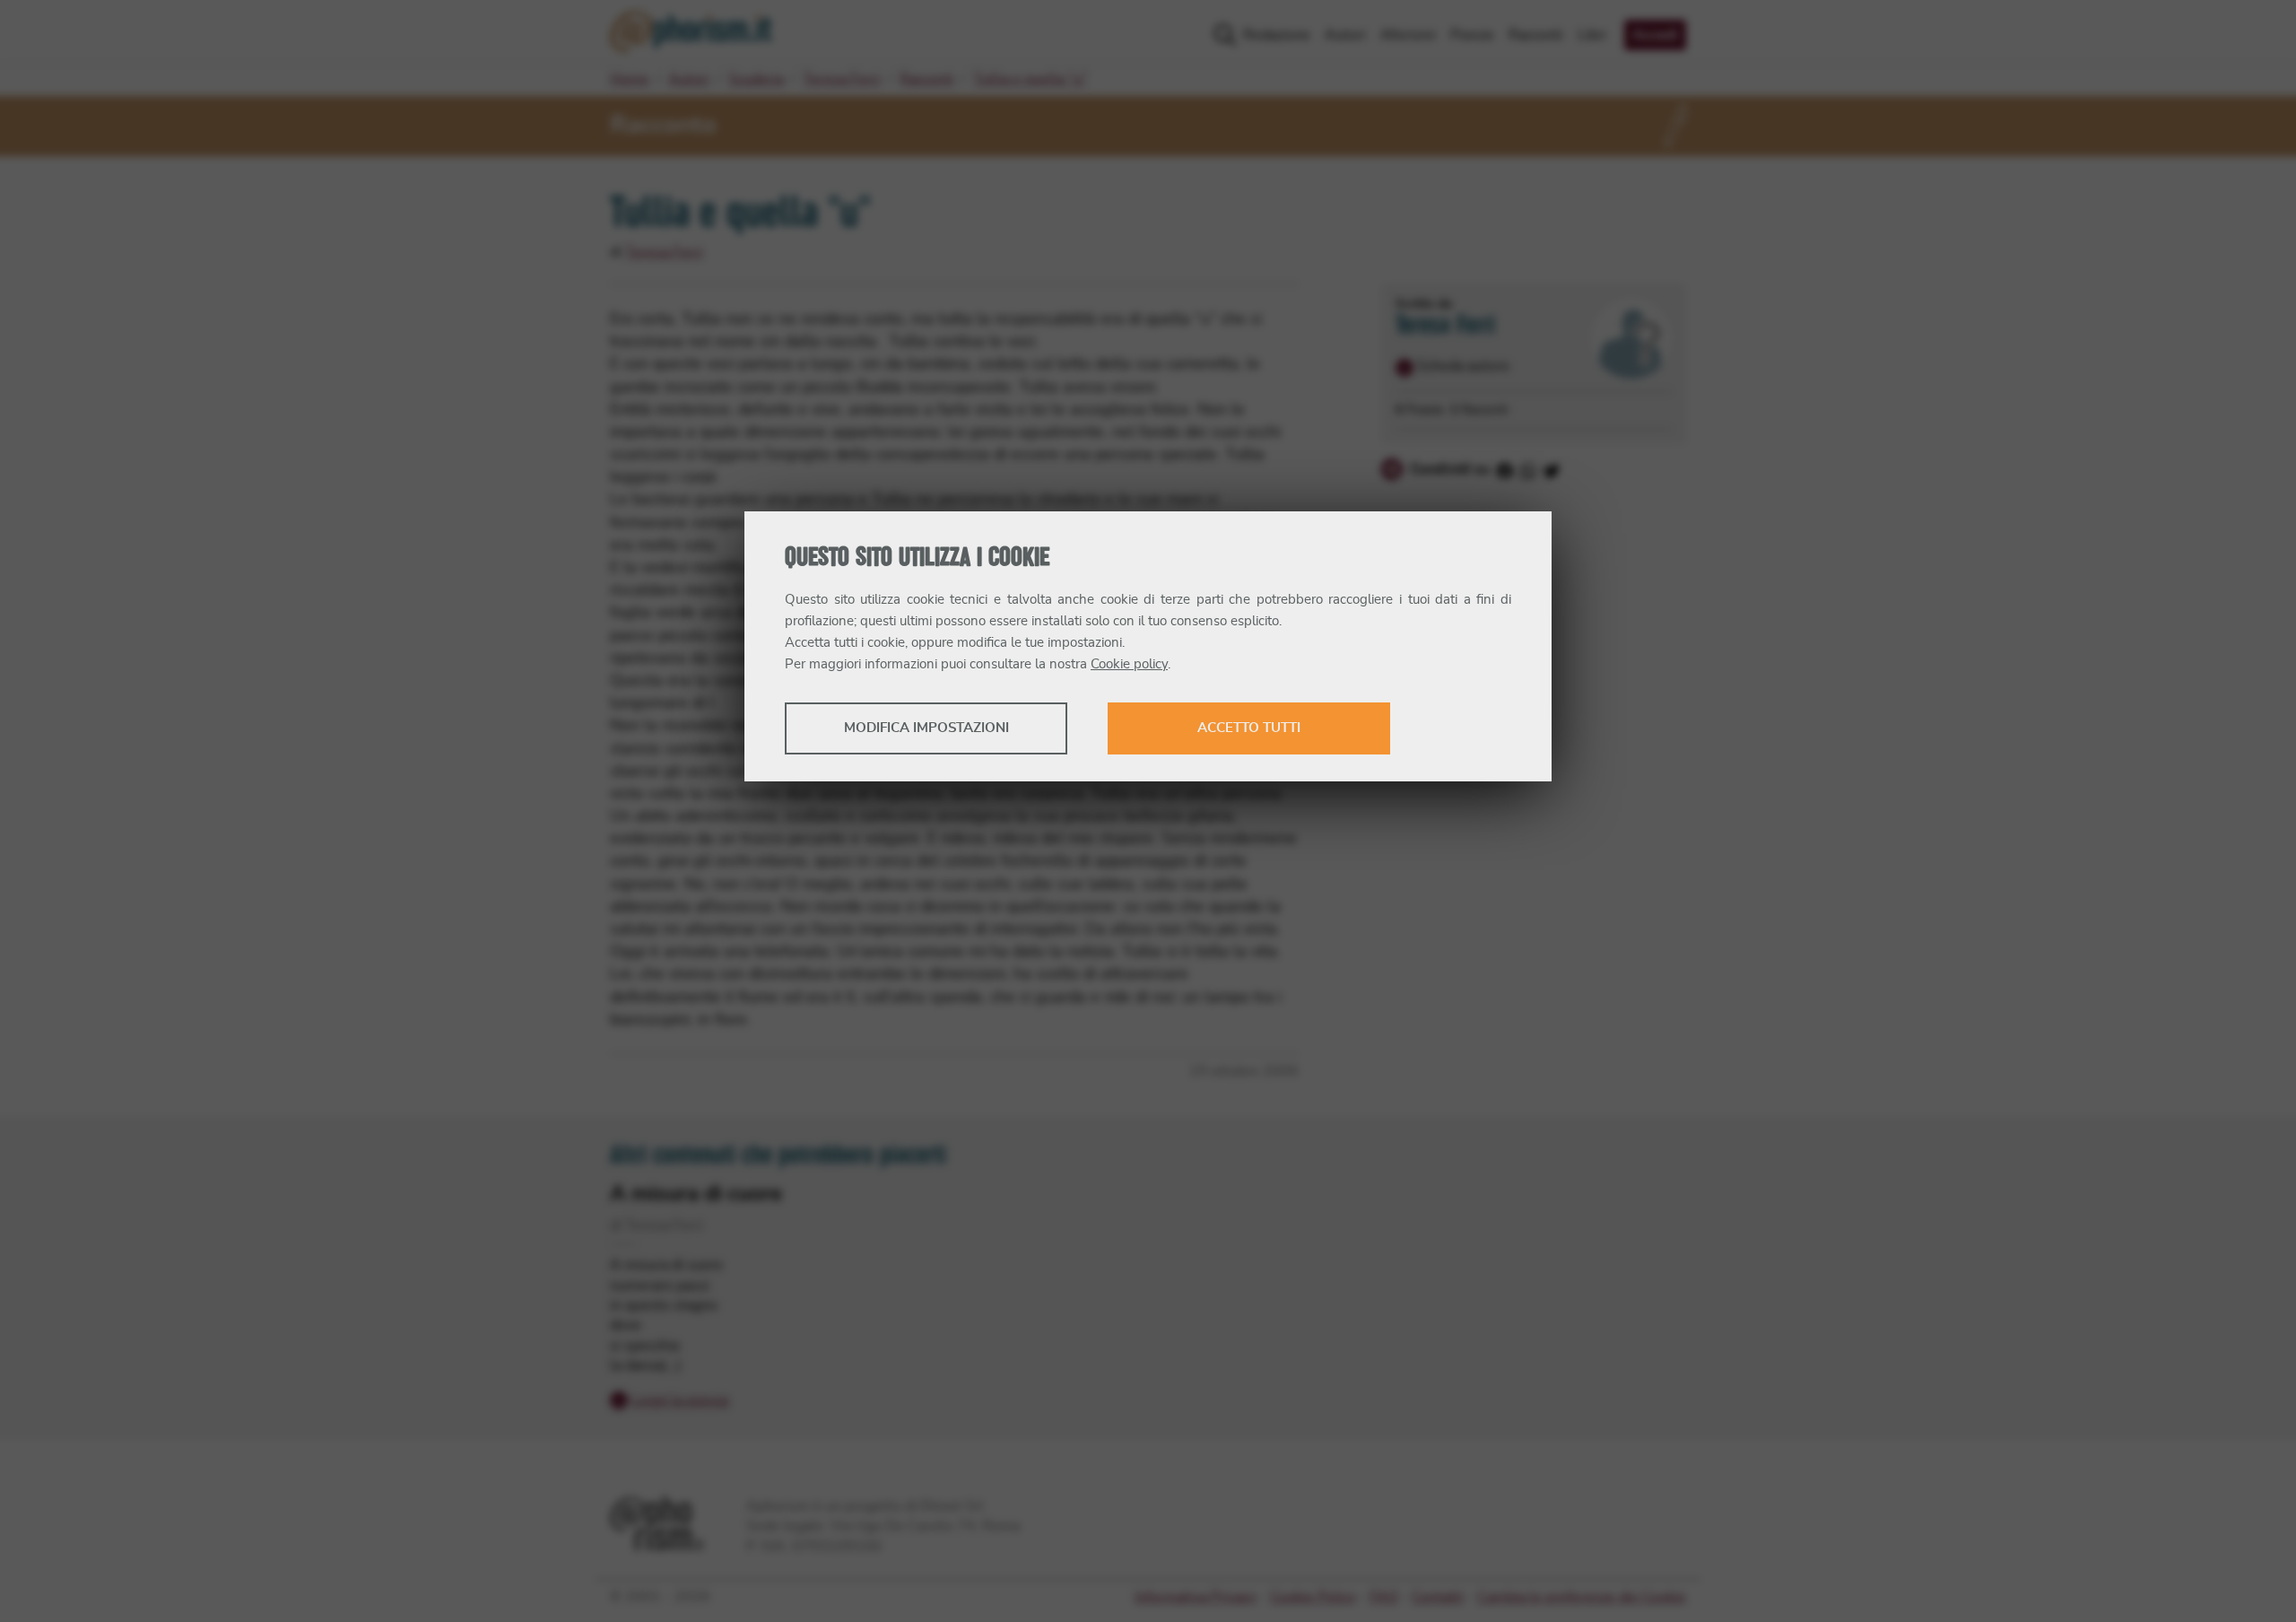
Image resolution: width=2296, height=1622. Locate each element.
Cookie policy (1129, 664)
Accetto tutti (1249, 728)
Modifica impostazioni (926, 728)
